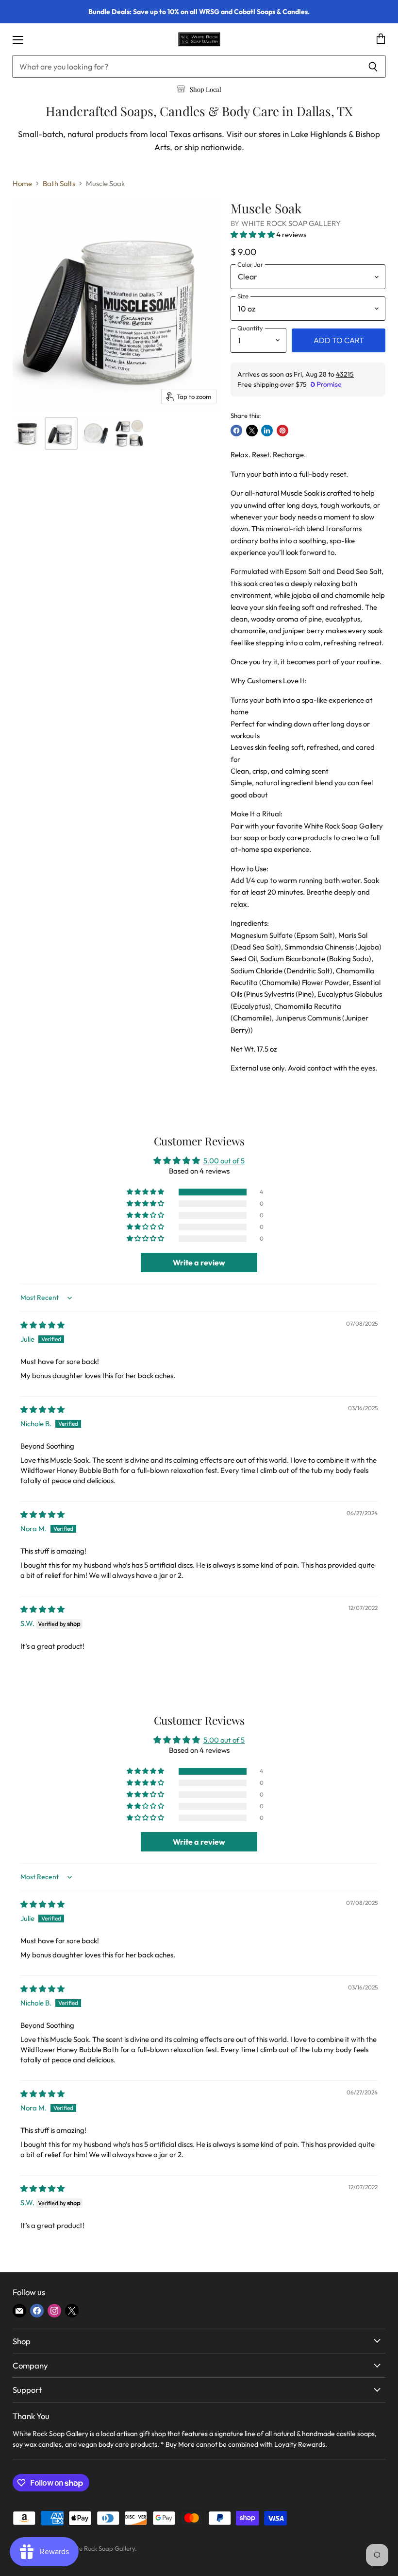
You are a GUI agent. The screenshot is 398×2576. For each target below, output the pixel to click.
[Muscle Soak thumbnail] (27, 433)
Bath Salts (59, 183)
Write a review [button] (199, 1262)
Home (22, 183)
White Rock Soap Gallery (291, 223)
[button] (253, 234)
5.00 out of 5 (224, 1161)
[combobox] (186, 67)
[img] (42, 1325)
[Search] (373, 67)
